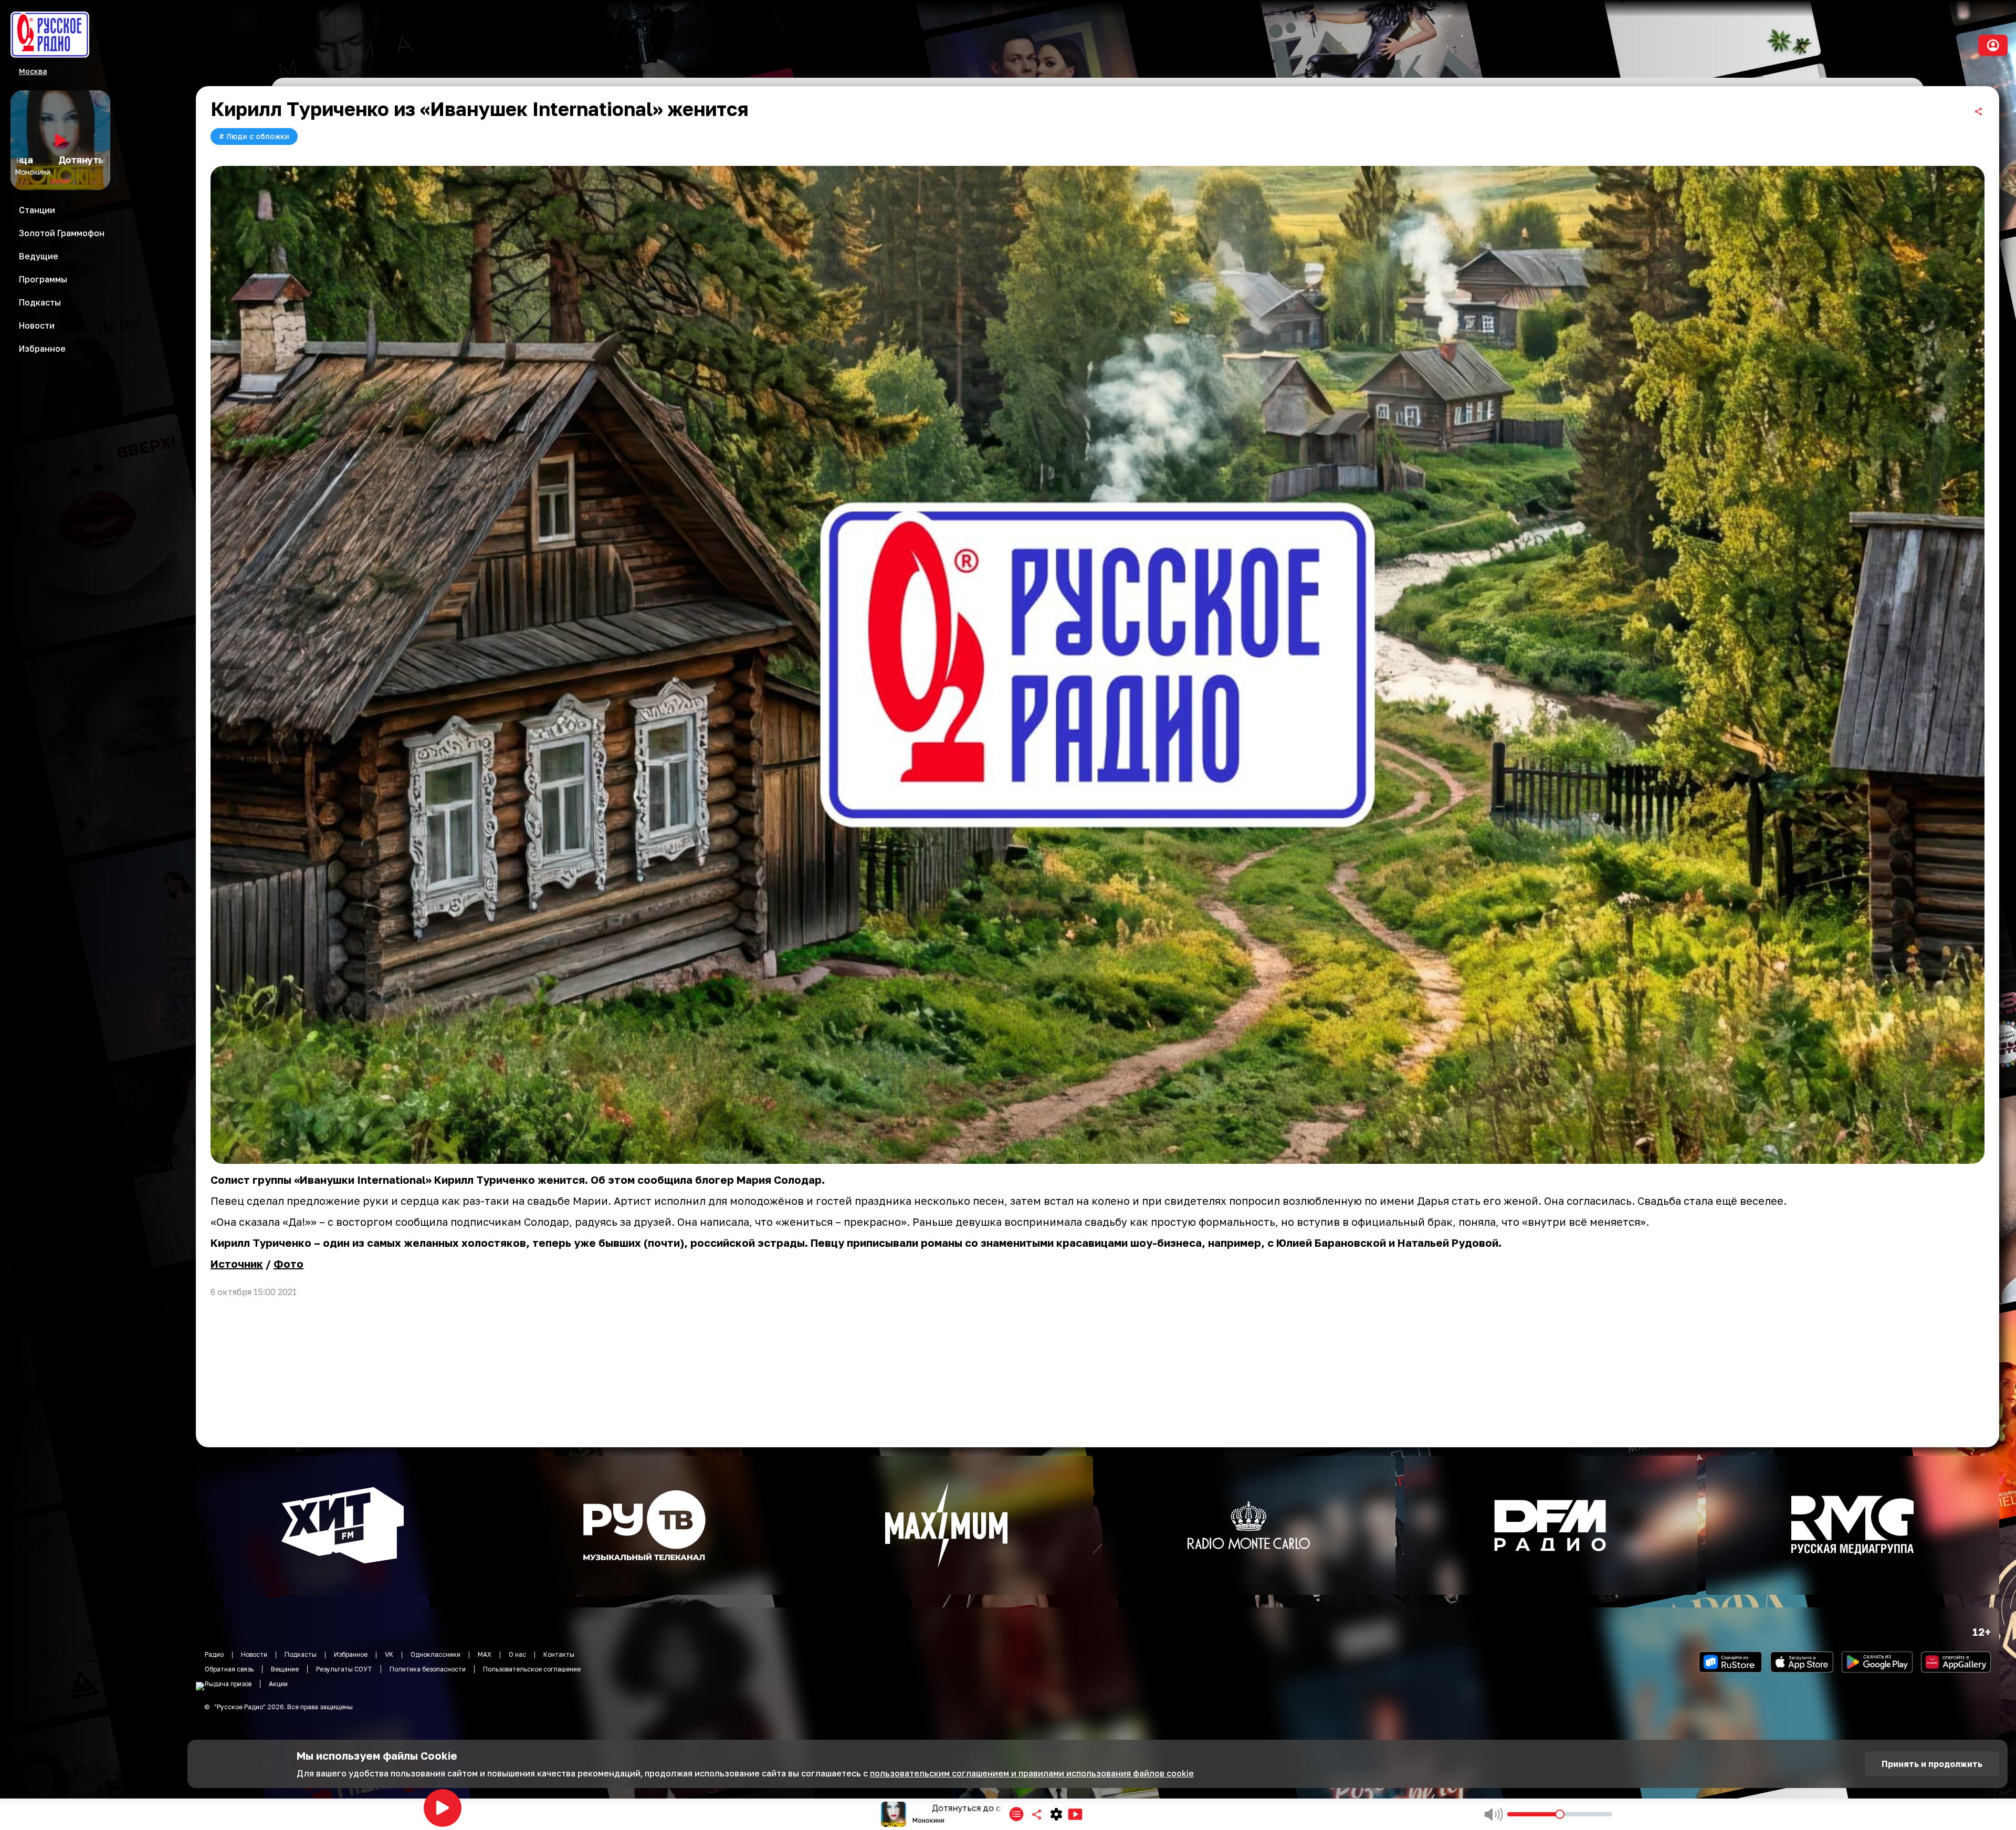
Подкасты (301, 1654)
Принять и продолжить (1932, 1764)
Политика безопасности (428, 1669)
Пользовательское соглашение (532, 1669)
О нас (517, 1654)
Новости (254, 1654)
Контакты (559, 1654)
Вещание (285, 1669)
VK (389, 1654)
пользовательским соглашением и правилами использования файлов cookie (1032, 1773)
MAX (485, 1654)
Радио (214, 1654)
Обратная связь (229, 1669)
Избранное (351, 1654)
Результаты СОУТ (344, 1669)
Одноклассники (435, 1654)
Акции (278, 1684)
